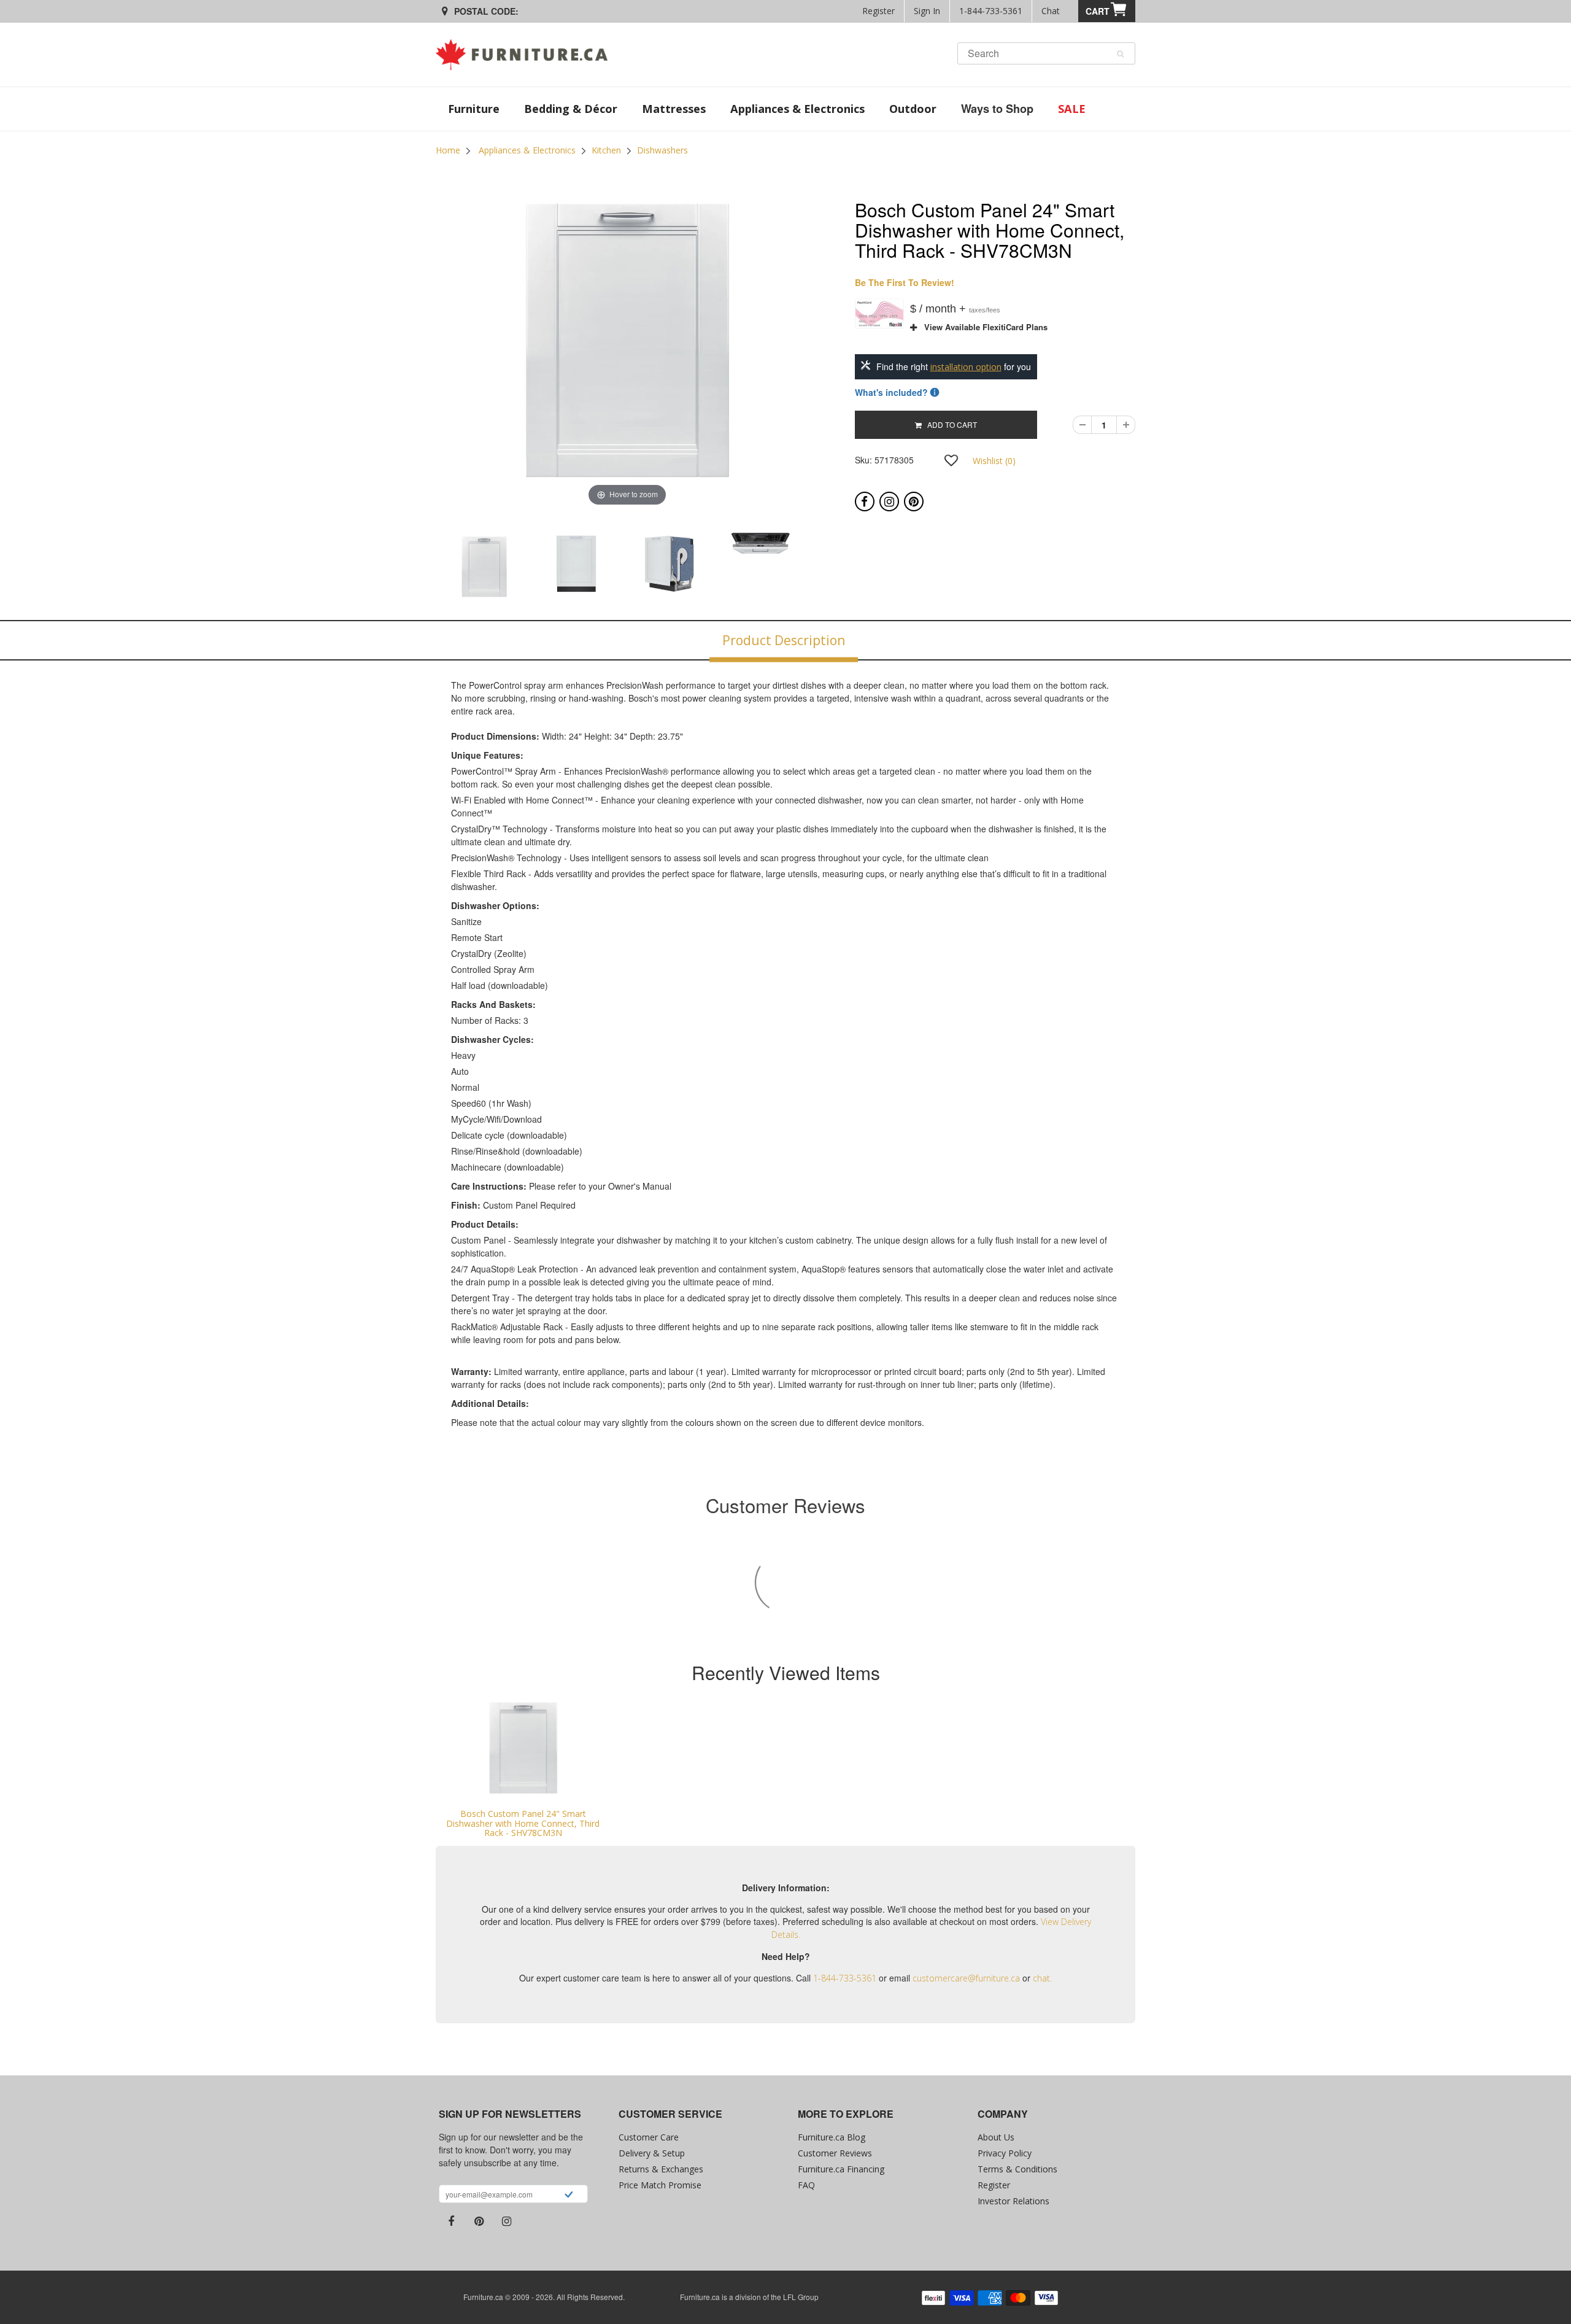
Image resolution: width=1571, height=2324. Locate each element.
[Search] (1120, 54)
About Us (996, 2137)
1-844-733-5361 (991, 11)
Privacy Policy (1005, 2153)
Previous (404, 568)
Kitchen (606, 150)
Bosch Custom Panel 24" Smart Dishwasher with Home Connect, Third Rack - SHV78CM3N (523, 1823)
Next (851, 568)
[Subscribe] (569, 2196)
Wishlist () (994, 461)
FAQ (806, 2185)
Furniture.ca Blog (832, 2137)
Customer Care (649, 2137)
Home (448, 150)
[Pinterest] (914, 502)
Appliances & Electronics (527, 150)
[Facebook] (865, 502)
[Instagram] (889, 502)
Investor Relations (1013, 2201)
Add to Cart (949, 424)
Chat (1051, 11)
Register (878, 11)
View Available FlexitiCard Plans (982, 327)
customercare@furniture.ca (966, 1978)
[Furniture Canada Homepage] (526, 55)
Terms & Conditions (1017, 2169)
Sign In (927, 11)
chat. (1042, 1978)
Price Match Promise (660, 2185)
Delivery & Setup (652, 2153)
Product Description (784, 640)
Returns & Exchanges (661, 2169)
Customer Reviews (835, 2153)
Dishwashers (662, 150)
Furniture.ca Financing (841, 2169)
